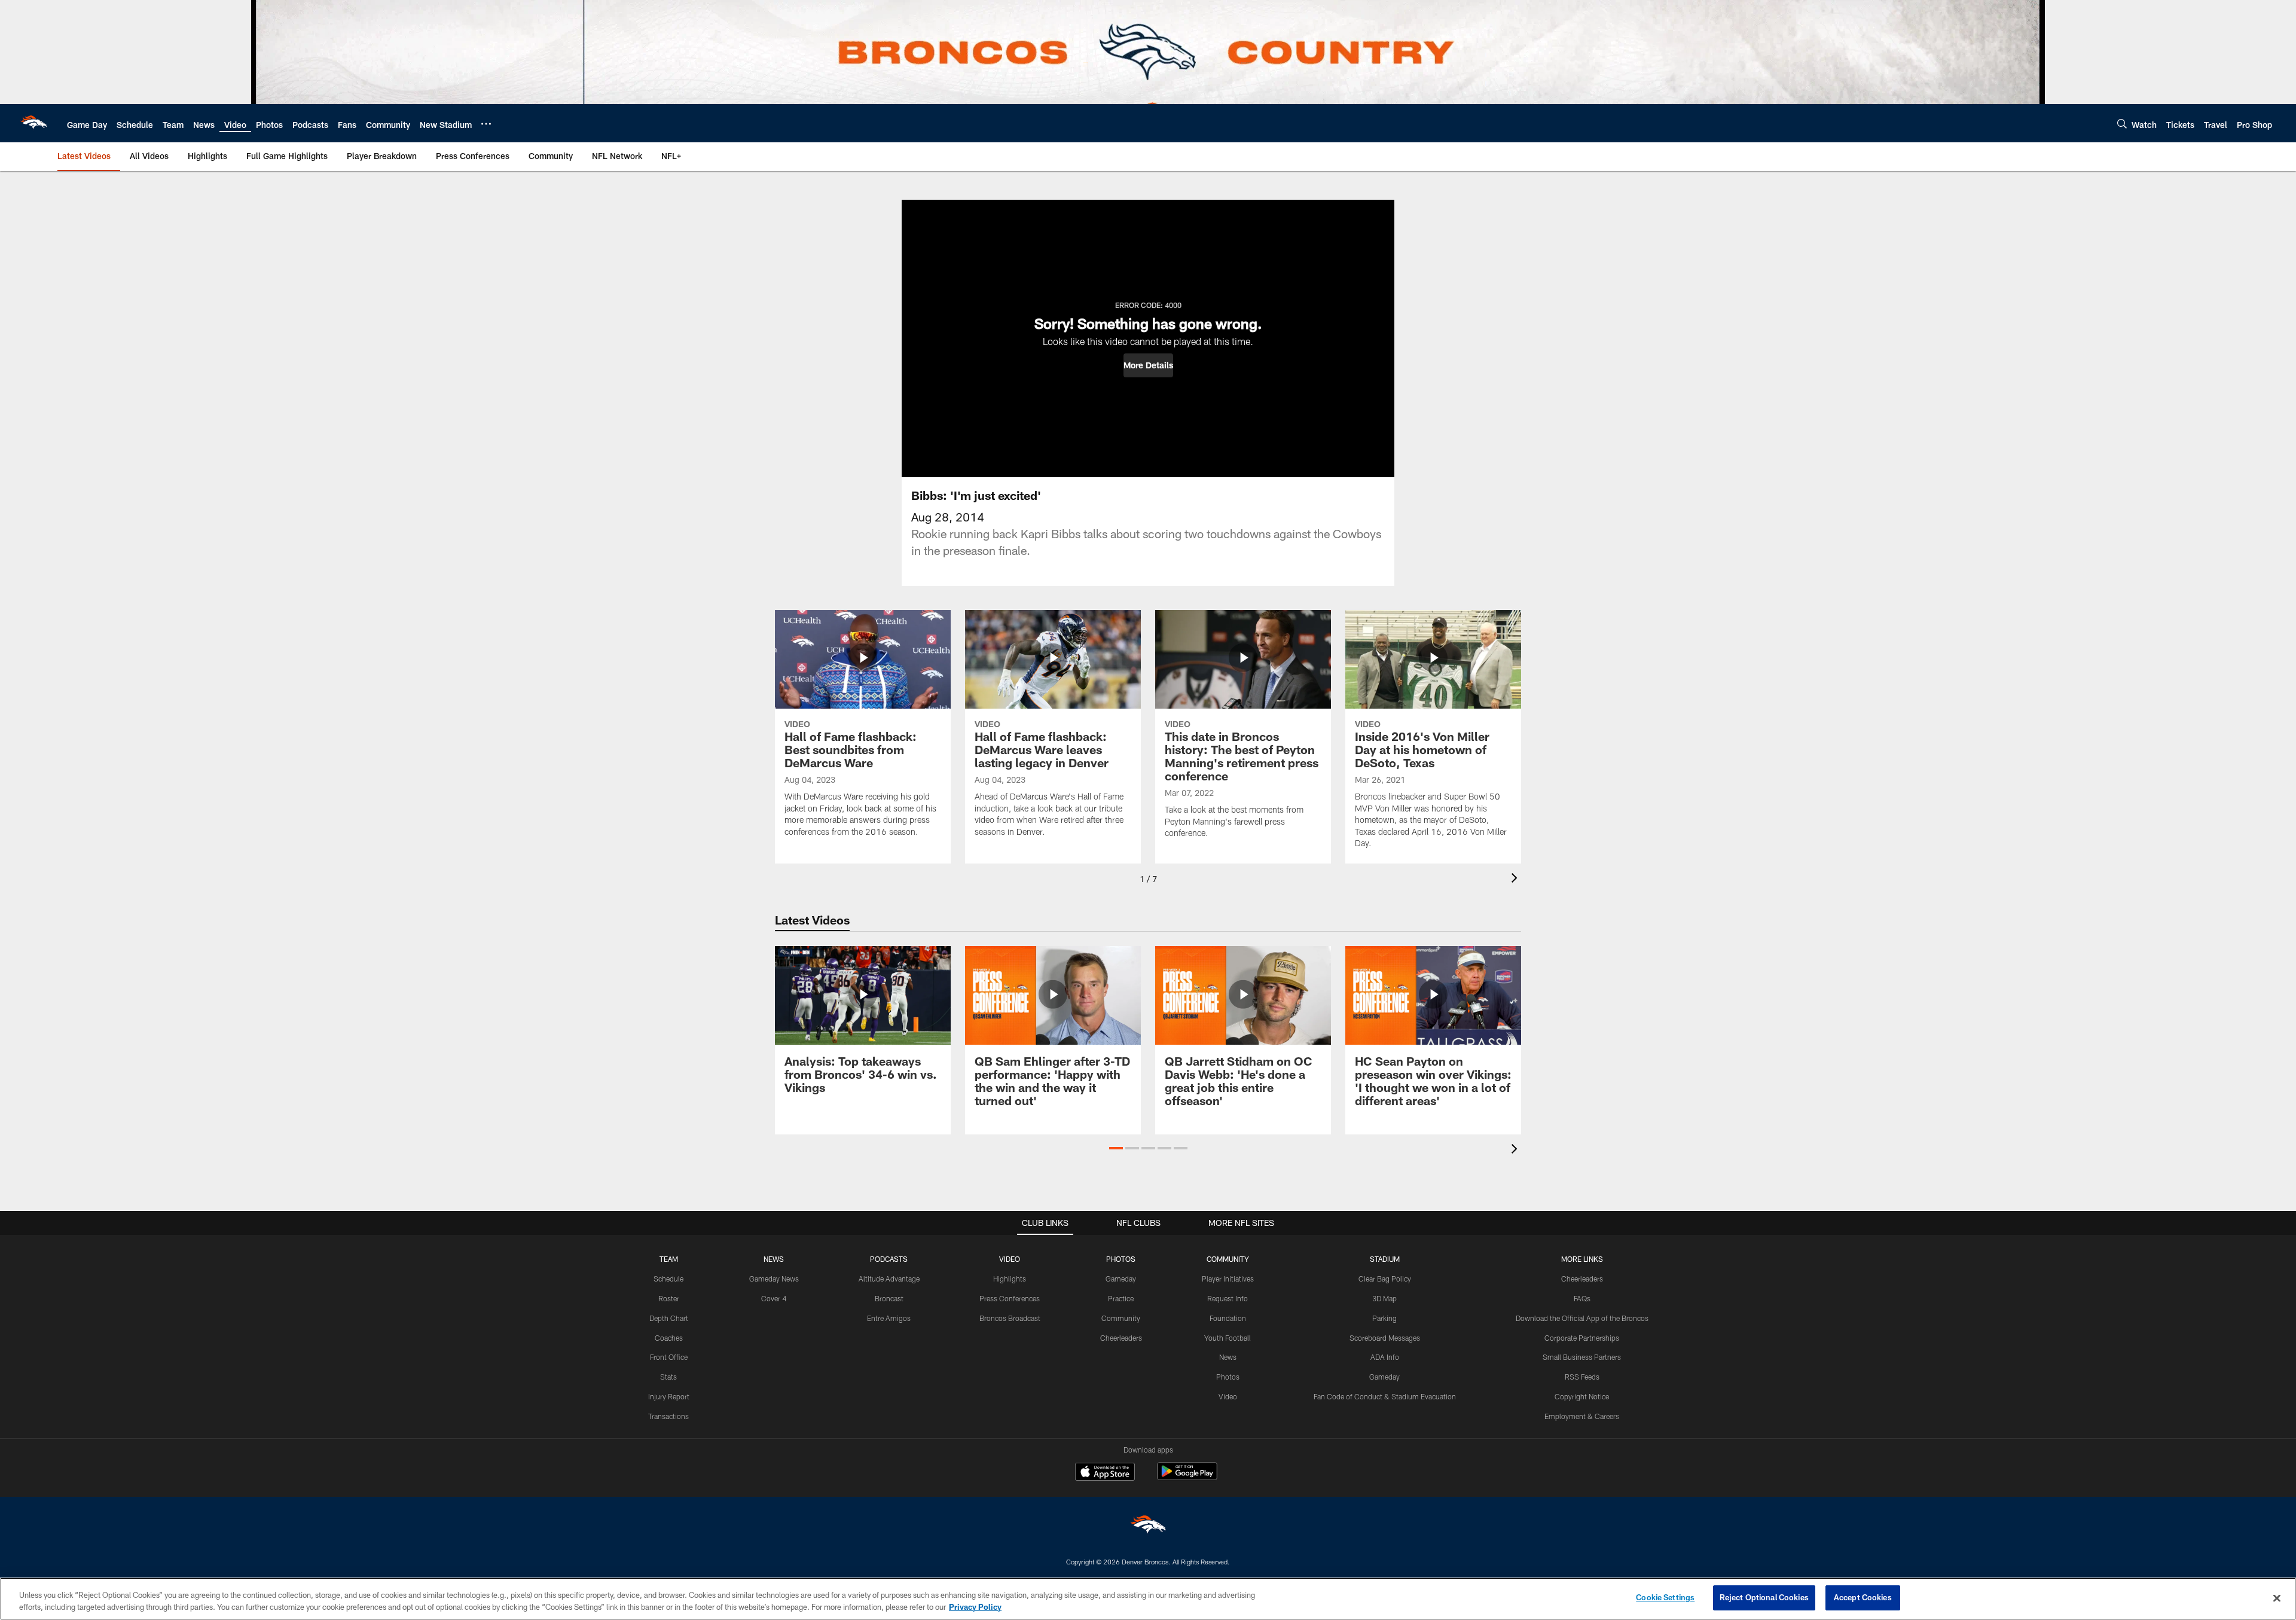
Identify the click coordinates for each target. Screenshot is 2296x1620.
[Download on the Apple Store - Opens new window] (1105, 1473)
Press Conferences (1010, 1298)
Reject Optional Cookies (1764, 1597)
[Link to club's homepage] (33, 123)
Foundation (1228, 1318)
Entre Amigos (889, 1318)
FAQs (1582, 1298)
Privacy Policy (975, 1607)
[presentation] (1516, 879)
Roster (669, 1298)
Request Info (1228, 1298)
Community (1121, 1318)
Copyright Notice (1582, 1396)
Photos (1228, 1377)
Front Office (669, 1357)
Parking (1384, 1318)
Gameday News (774, 1279)
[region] (1148, 1599)
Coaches (669, 1338)
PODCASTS (889, 1259)
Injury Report (669, 1396)
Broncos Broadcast (1010, 1318)
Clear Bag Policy (1385, 1279)
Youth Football (1228, 1338)
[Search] (2122, 123)
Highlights (1010, 1279)
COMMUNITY (1228, 1259)
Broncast (889, 1298)
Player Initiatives (1228, 1279)
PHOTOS (1121, 1259)
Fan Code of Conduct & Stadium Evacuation (1385, 1396)
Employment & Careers (1582, 1416)
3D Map (1384, 1298)
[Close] (2277, 1598)
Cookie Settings (1665, 1597)
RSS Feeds (1582, 1377)
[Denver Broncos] (1148, 1527)
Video (1228, 1396)
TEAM (669, 1259)
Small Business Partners (1582, 1357)
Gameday (1121, 1279)
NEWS (774, 1259)
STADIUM (1385, 1259)
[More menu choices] (486, 124)
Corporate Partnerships (1582, 1338)
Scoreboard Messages (1385, 1338)
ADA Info (1385, 1357)
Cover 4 (774, 1298)
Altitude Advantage (889, 1279)
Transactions (668, 1416)
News (1228, 1357)
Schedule (668, 1279)
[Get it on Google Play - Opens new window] (1187, 1477)
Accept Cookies (1863, 1597)
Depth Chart (669, 1318)
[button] (1148, 365)
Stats (668, 1377)
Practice (1121, 1298)
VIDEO (1010, 1259)
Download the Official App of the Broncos (1582, 1318)
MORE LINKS (1582, 1259)
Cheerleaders (1121, 1338)
